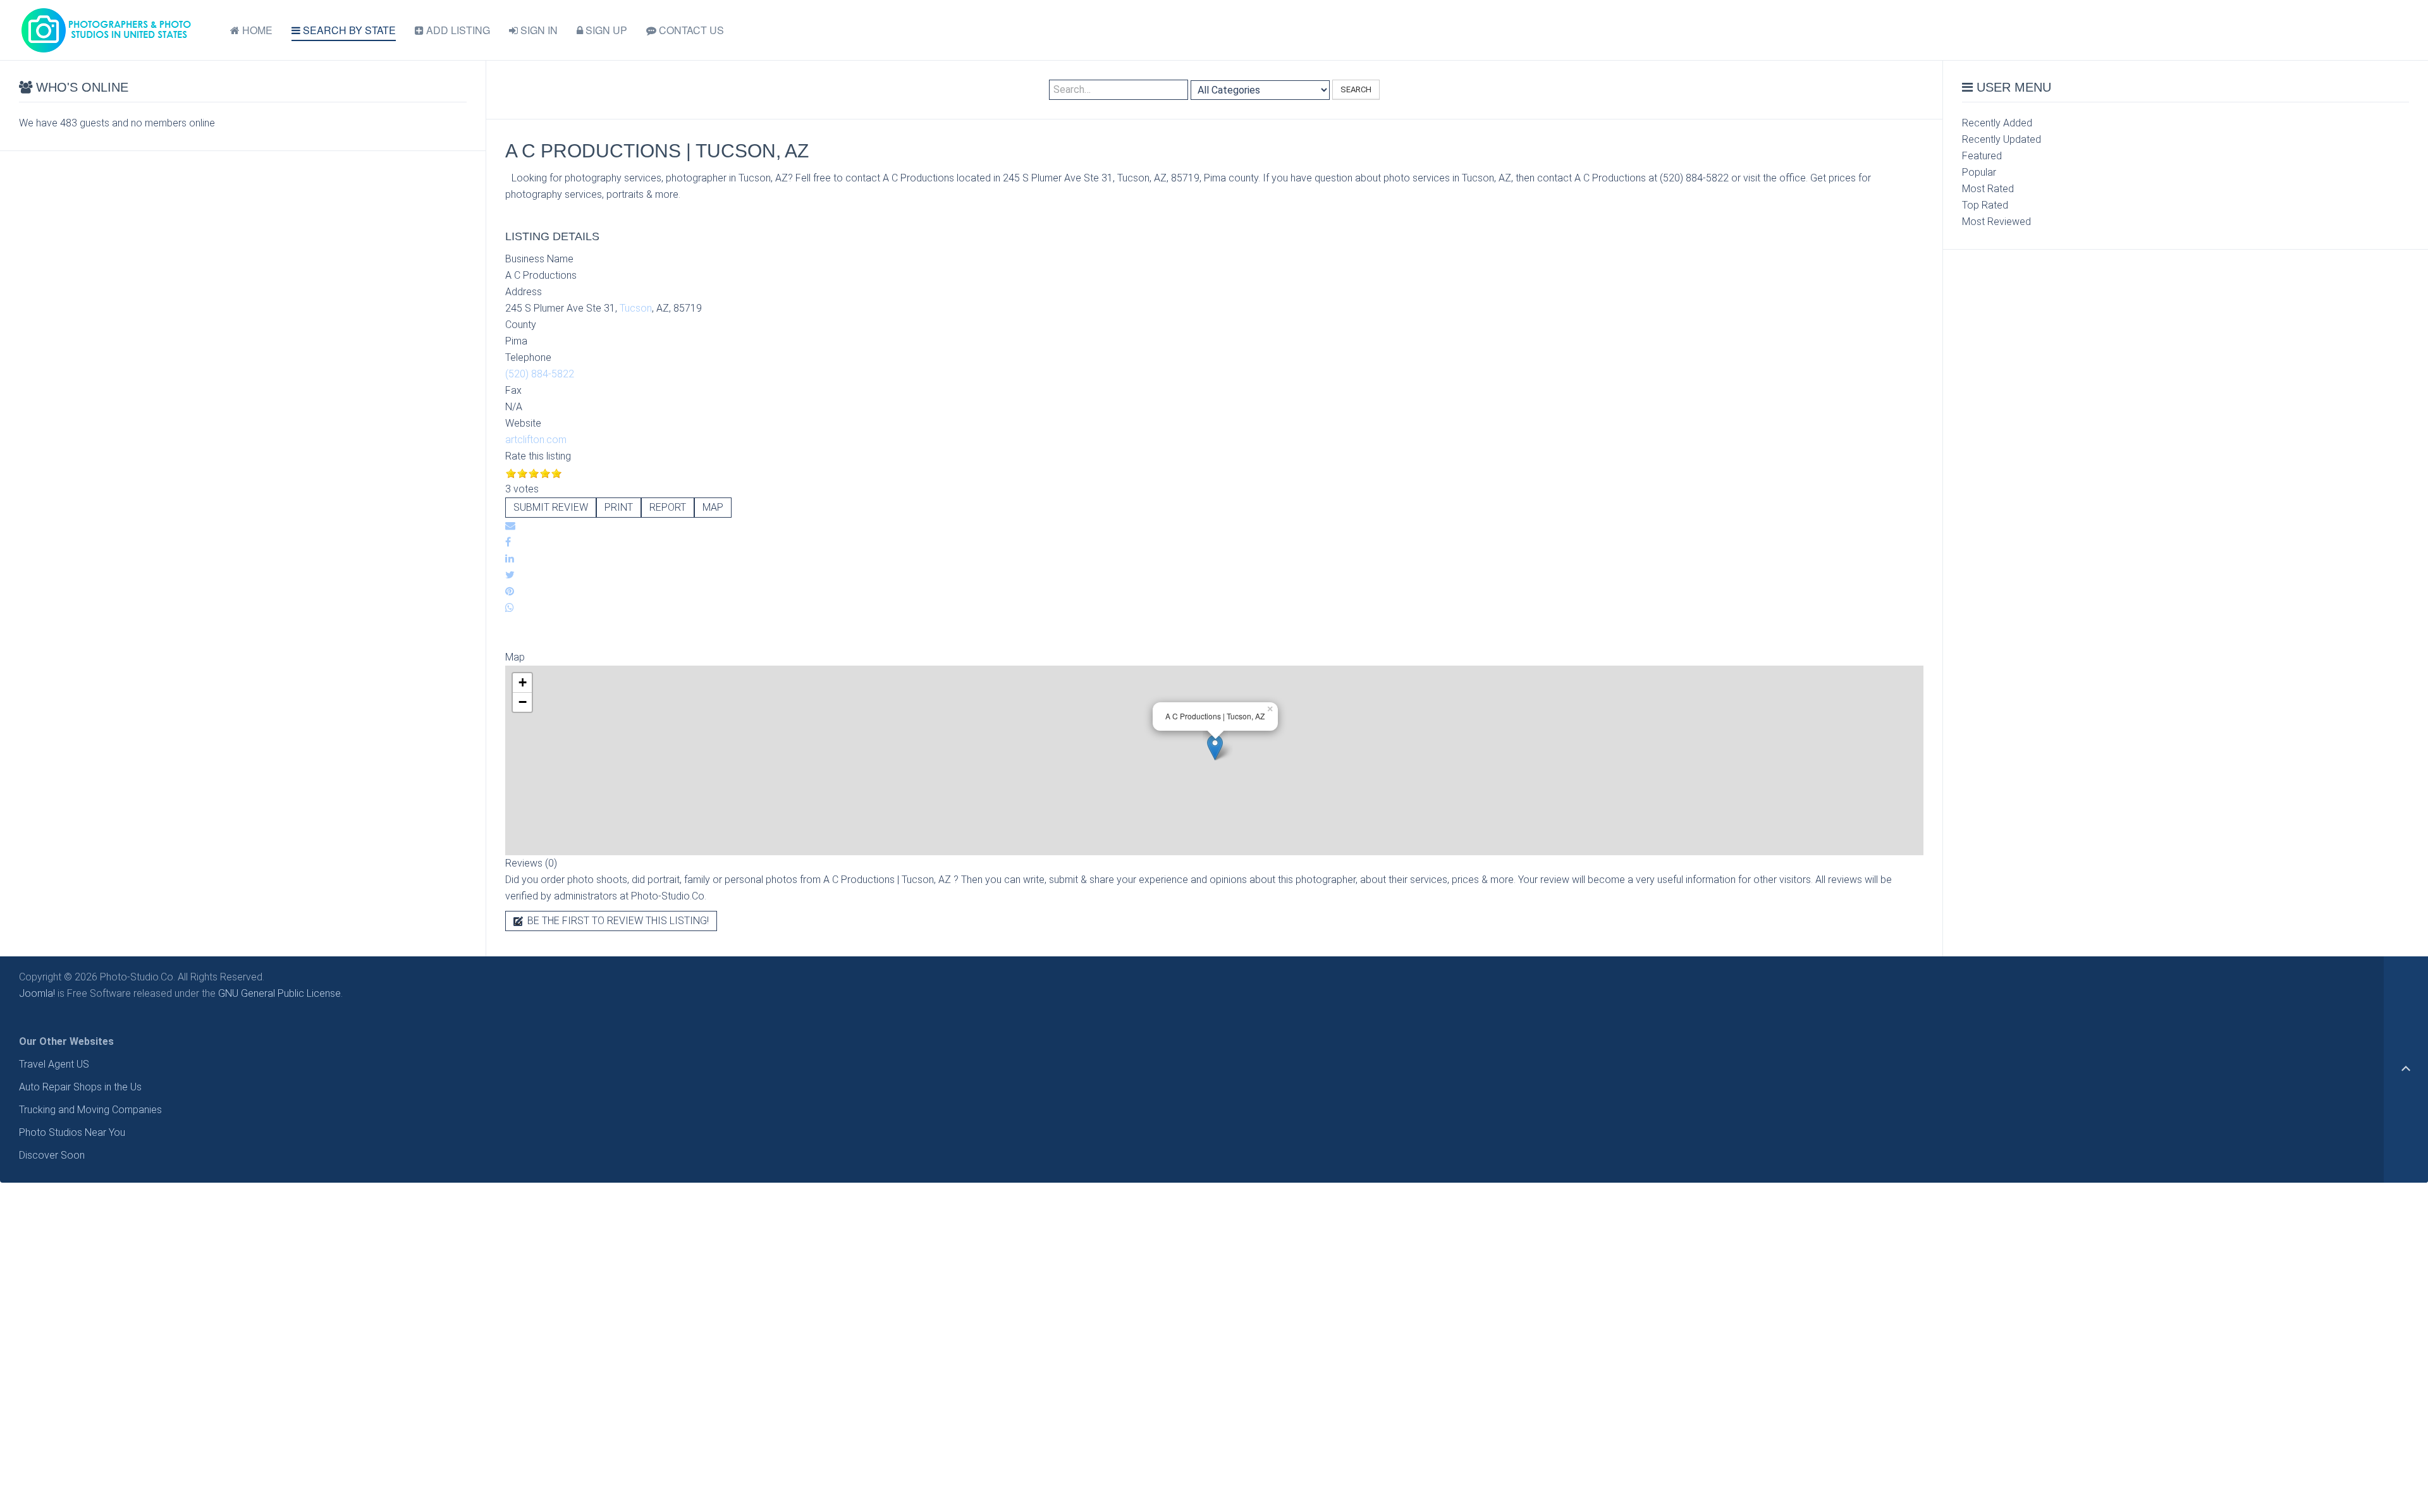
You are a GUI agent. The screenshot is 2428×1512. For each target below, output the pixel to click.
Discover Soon (52, 1155)
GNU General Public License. (280, 993)
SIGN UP (605, 30)
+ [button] (523, 682)
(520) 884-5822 (540, 374)
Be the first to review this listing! (617, 921)
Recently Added (1997, 123)
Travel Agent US (54, 1064)
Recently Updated (2002, 139)
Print (619, 507)
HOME (256, 30)
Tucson (636, 308)
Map (713, 507)
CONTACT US (690, 30)
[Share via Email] (510, 526)
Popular (1979, 172)
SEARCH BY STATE (348, 30)
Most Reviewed (1996, 222)
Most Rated (1988, 189)
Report (668, 507)
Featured (1982, 156)
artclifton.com (536, 440)
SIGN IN (538, 30)
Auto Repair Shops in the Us (80, 1087)
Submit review (551, 507)
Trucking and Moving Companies (90, 1110)
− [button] (523, 702)
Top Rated (1985, 205)
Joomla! (37, 993)
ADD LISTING (457, 30)
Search (1356, 89)
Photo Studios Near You (72, 1132)
